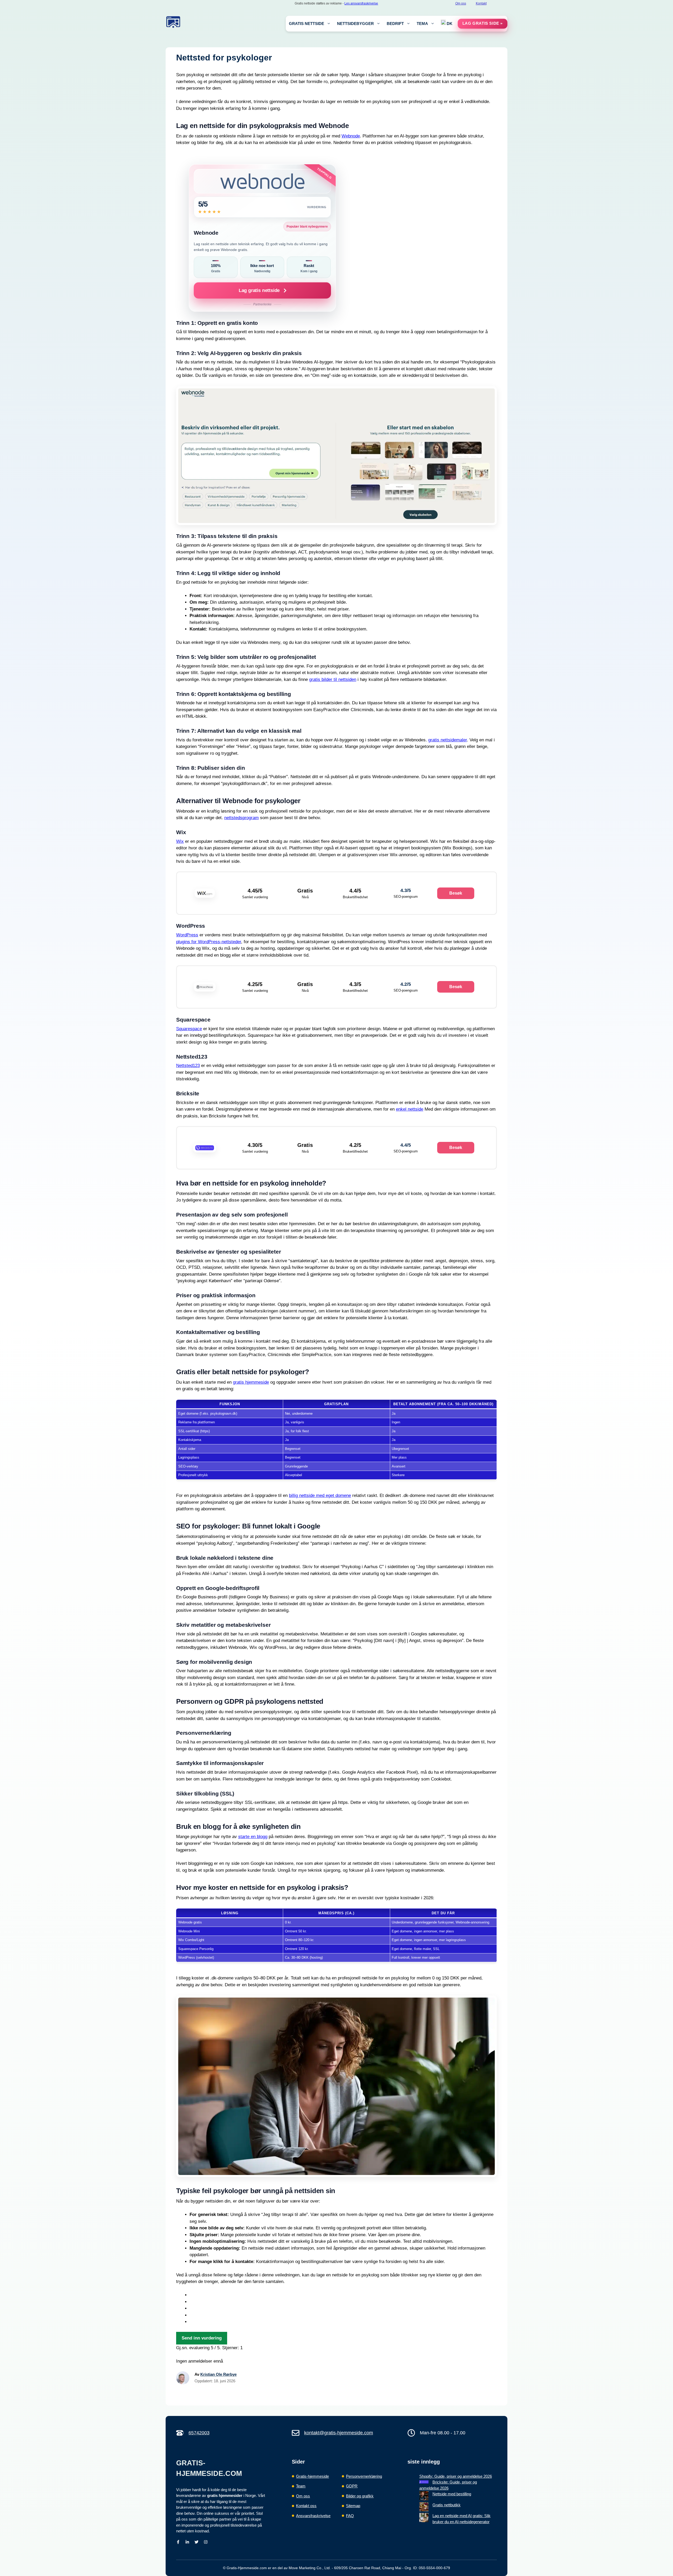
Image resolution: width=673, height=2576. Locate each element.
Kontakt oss (306, 2506)
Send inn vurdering (202, 2338)
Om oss (461, 3)
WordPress (187, 935)
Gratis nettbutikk (447, 2505)
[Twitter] (197, 2542)
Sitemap (353, 2506)
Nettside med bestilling (452, 2494)
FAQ (350, 2516)
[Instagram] (206, 2542)
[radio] (343, 2295)
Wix (180, 841)
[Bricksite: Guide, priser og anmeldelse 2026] (424, 2482)
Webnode (351, 136)
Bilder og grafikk (360, 2496)
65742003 (199, 2433)
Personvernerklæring (364, 2476)
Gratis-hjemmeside (312, 2476)
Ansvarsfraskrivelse (313, 2516)
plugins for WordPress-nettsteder (209, 942)
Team (301, 2486)
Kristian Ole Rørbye (218, 2374)
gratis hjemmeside (251, 1382)
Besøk (456, 893)
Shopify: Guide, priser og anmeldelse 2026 (456, 2476)
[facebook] (178, 2542)
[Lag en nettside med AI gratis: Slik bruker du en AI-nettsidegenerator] (424, 2518)
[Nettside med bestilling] (424, 2497)
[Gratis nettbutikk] (424, 2508)
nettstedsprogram (241, 818)
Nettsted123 (188, 1066)
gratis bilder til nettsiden (333, 679)
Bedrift (395, 24)
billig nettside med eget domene (320, 1495)
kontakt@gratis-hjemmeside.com (339, 2433)
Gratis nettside (307, 24)
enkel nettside (410, 1109)
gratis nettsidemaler (448, 740)
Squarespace (189, 1029)
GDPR (352, 2486)
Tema (422, 24)
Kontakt (481, 3)
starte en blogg (253, 1837)
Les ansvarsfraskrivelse (361, 3)
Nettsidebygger (355, 24)
